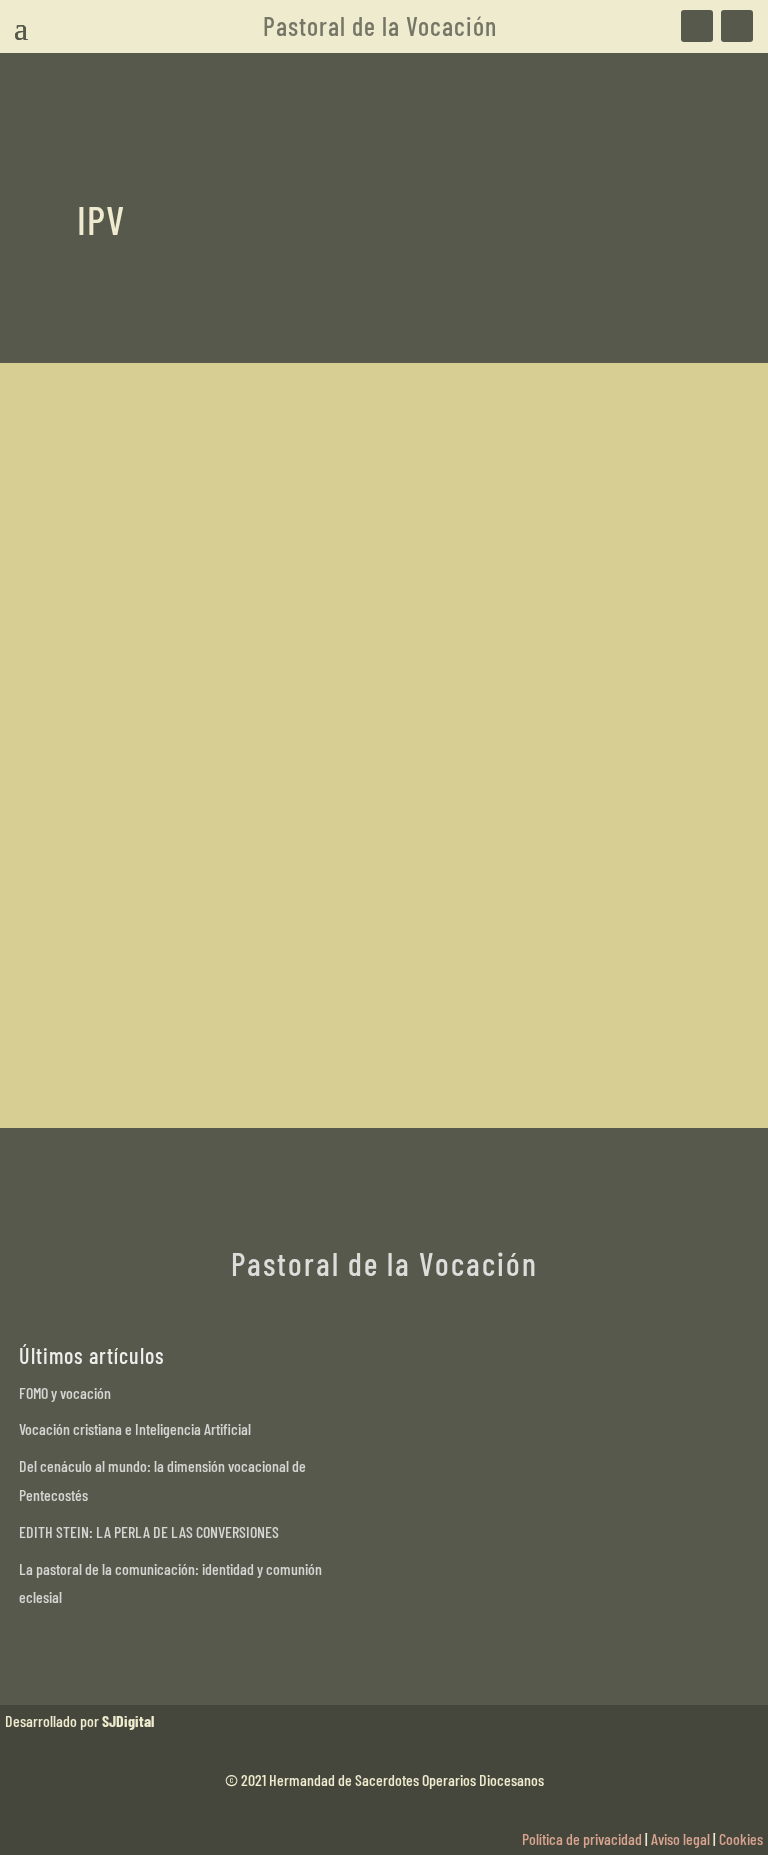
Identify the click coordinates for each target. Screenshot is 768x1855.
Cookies (741, 1838)
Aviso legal (680, 1838)
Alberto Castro (157, 965)
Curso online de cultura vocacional (238, 929)
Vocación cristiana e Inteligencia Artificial (135, 1428)
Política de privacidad (582, 1838)
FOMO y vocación (65, 1392)
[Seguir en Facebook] (697, 26)
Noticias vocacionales (267, 965)
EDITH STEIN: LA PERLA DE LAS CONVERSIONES (149, 1531)
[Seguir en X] (737, 26)
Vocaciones (366, 965)
